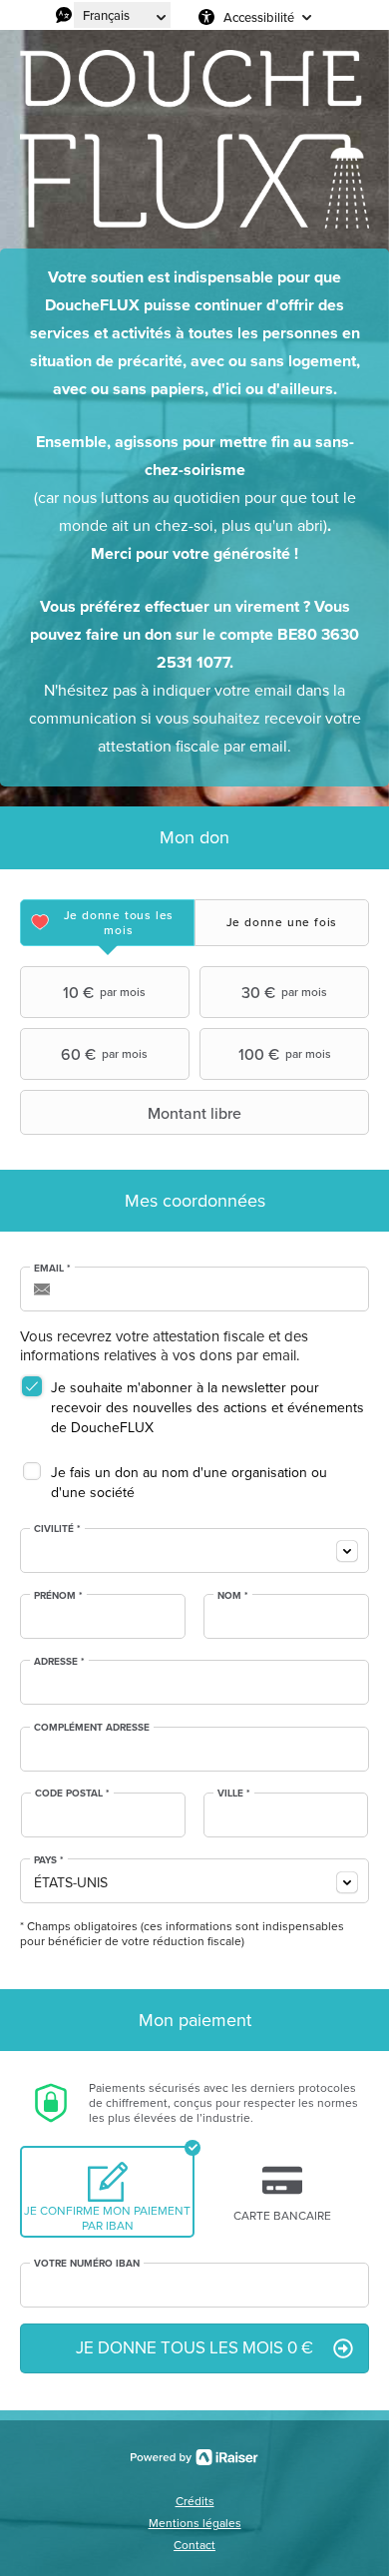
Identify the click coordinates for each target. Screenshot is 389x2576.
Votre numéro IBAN (87, 2264)
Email (52, 1269)
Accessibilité (259, 17)
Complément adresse (92, 1728)
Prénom (58, 1596)
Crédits (195, 2501)
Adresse (59, 1662)
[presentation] (107, 923)
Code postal (72, 1794)
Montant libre (194, 1113)
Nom (233, 1596)
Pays (49, 1860)
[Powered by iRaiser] (194, 2457)
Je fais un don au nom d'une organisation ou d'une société (189, 1483)
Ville (234, 1794)
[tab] (107, 923)
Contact (194, 2545)
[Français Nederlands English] (122, 15)
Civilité (57, 1529)
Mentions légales (195, 2523)
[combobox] (194, 1550)
